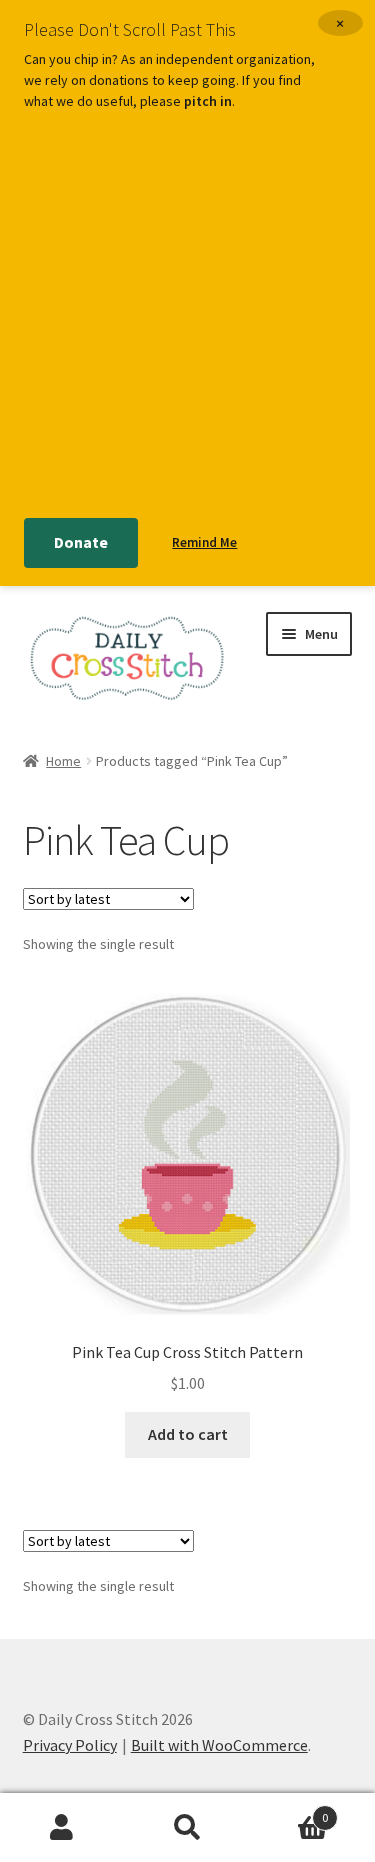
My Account (62, 1828)
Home (63, 761)
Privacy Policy (70, 1745)
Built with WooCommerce (219, 1745)
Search (187, 1828)
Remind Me (204, 542)
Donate (81, 542)
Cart (289, 1810)
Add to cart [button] (188, 1434)
